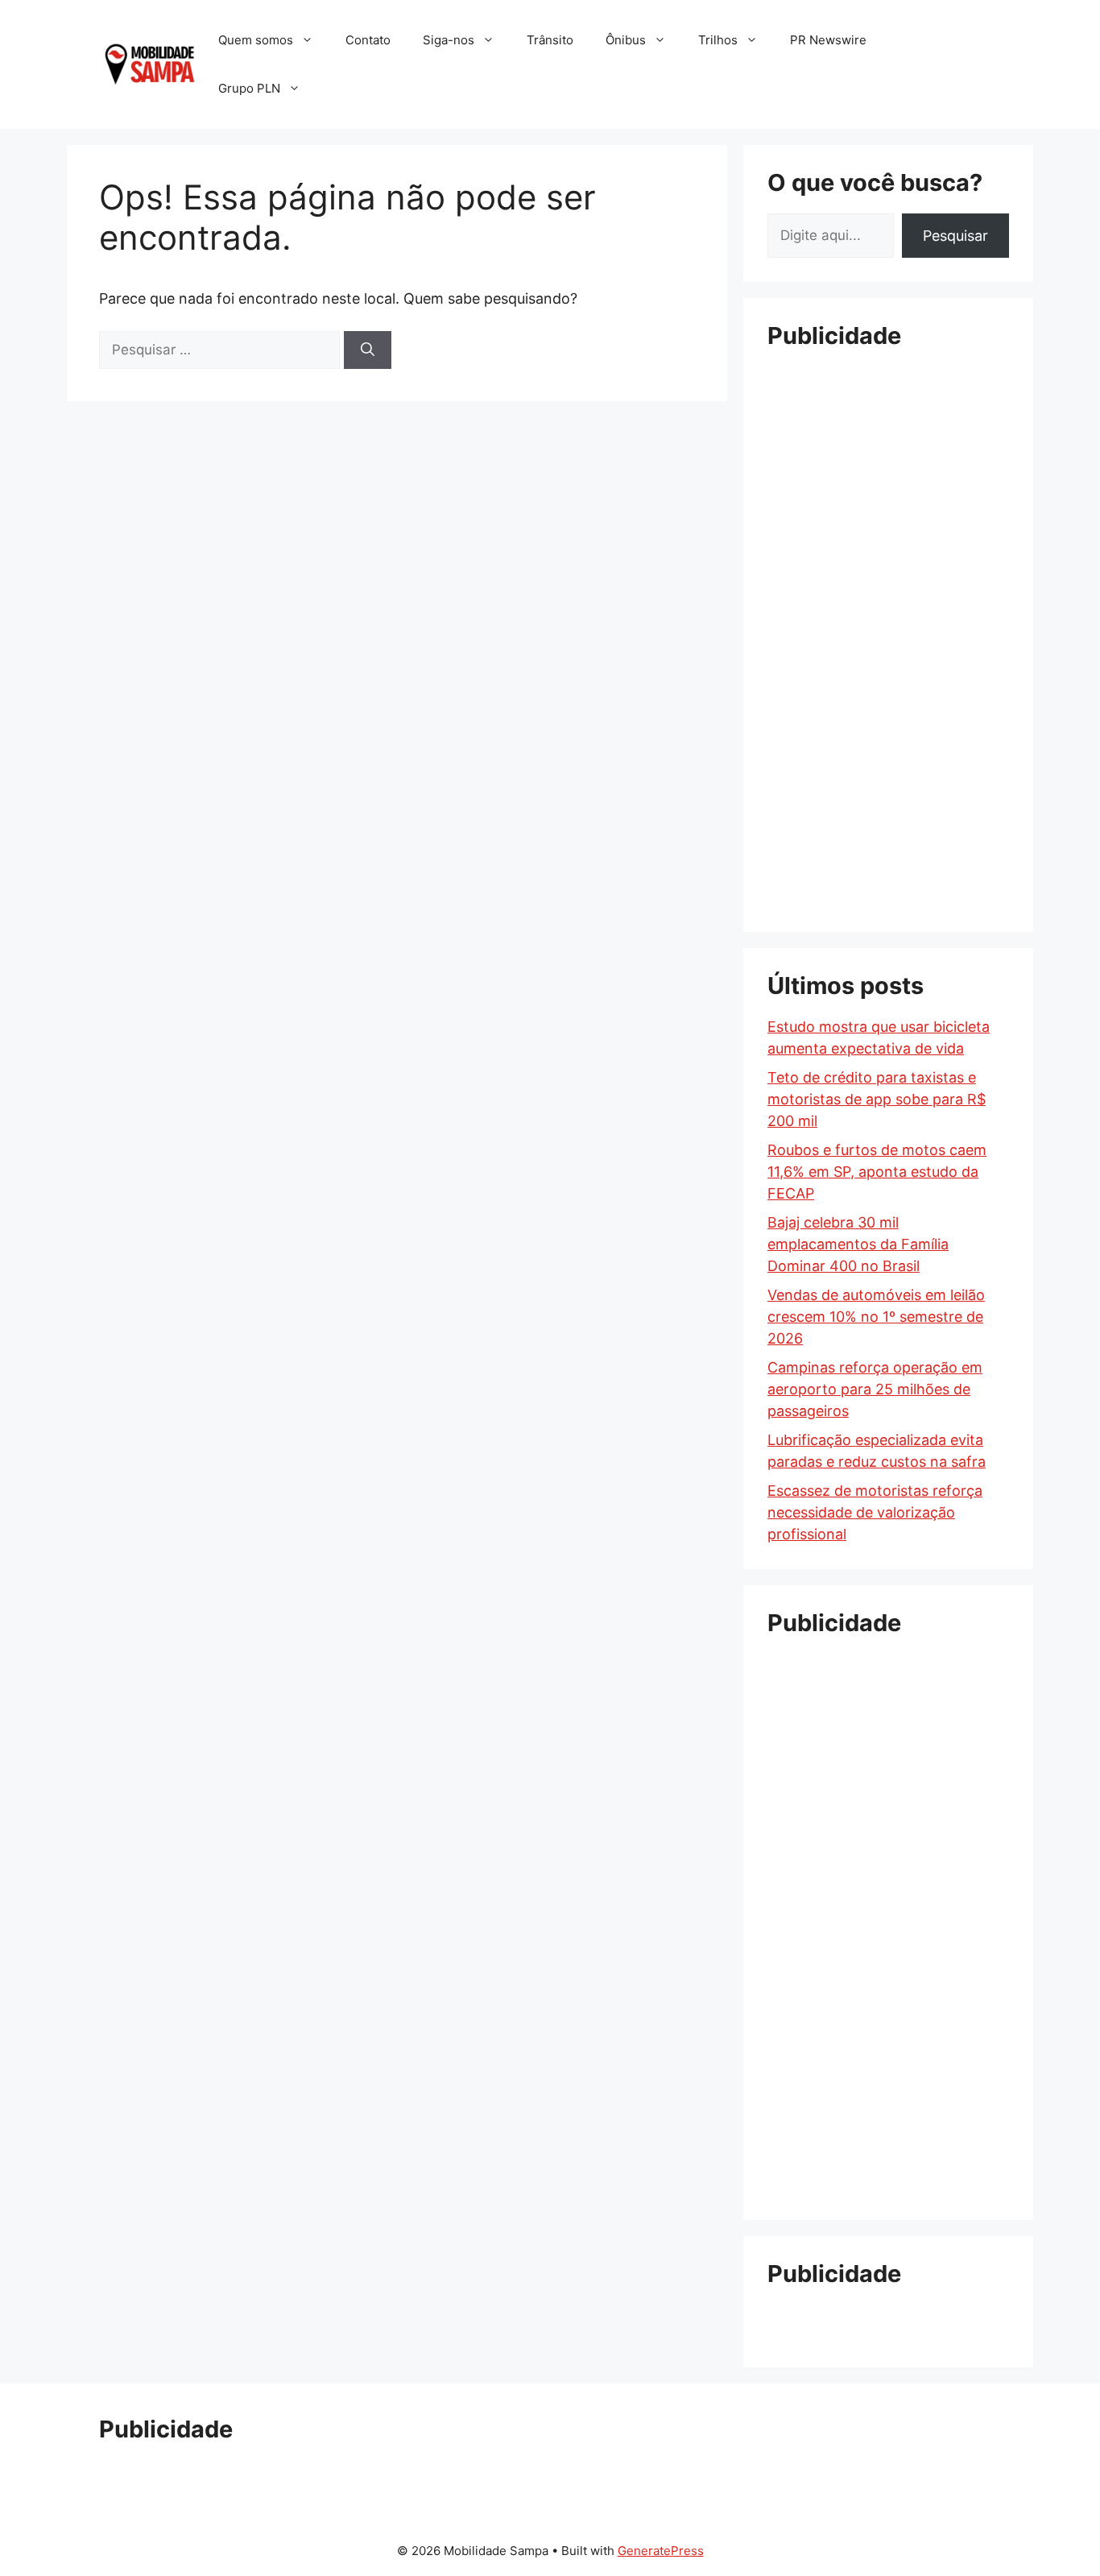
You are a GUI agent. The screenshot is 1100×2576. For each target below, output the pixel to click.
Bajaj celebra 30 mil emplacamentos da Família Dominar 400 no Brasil (858, 1244)
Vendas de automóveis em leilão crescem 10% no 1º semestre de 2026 (876, 1317)
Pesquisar (955, 236)
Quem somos (256, 40)
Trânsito (550, 40)
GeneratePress (661, 2551)
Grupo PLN (249, 88)
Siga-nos (449, 40)
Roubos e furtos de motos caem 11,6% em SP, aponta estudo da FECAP (877, 1172)
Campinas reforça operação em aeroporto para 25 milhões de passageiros (875, 1389)
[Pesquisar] (368, 350)
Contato (368, 40)
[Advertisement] (888, 608)
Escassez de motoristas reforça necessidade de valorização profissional (875, 1512)
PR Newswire (828, 40)
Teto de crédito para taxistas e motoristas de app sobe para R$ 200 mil (877, 1099)
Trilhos (718, 40)
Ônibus (626, 40)
